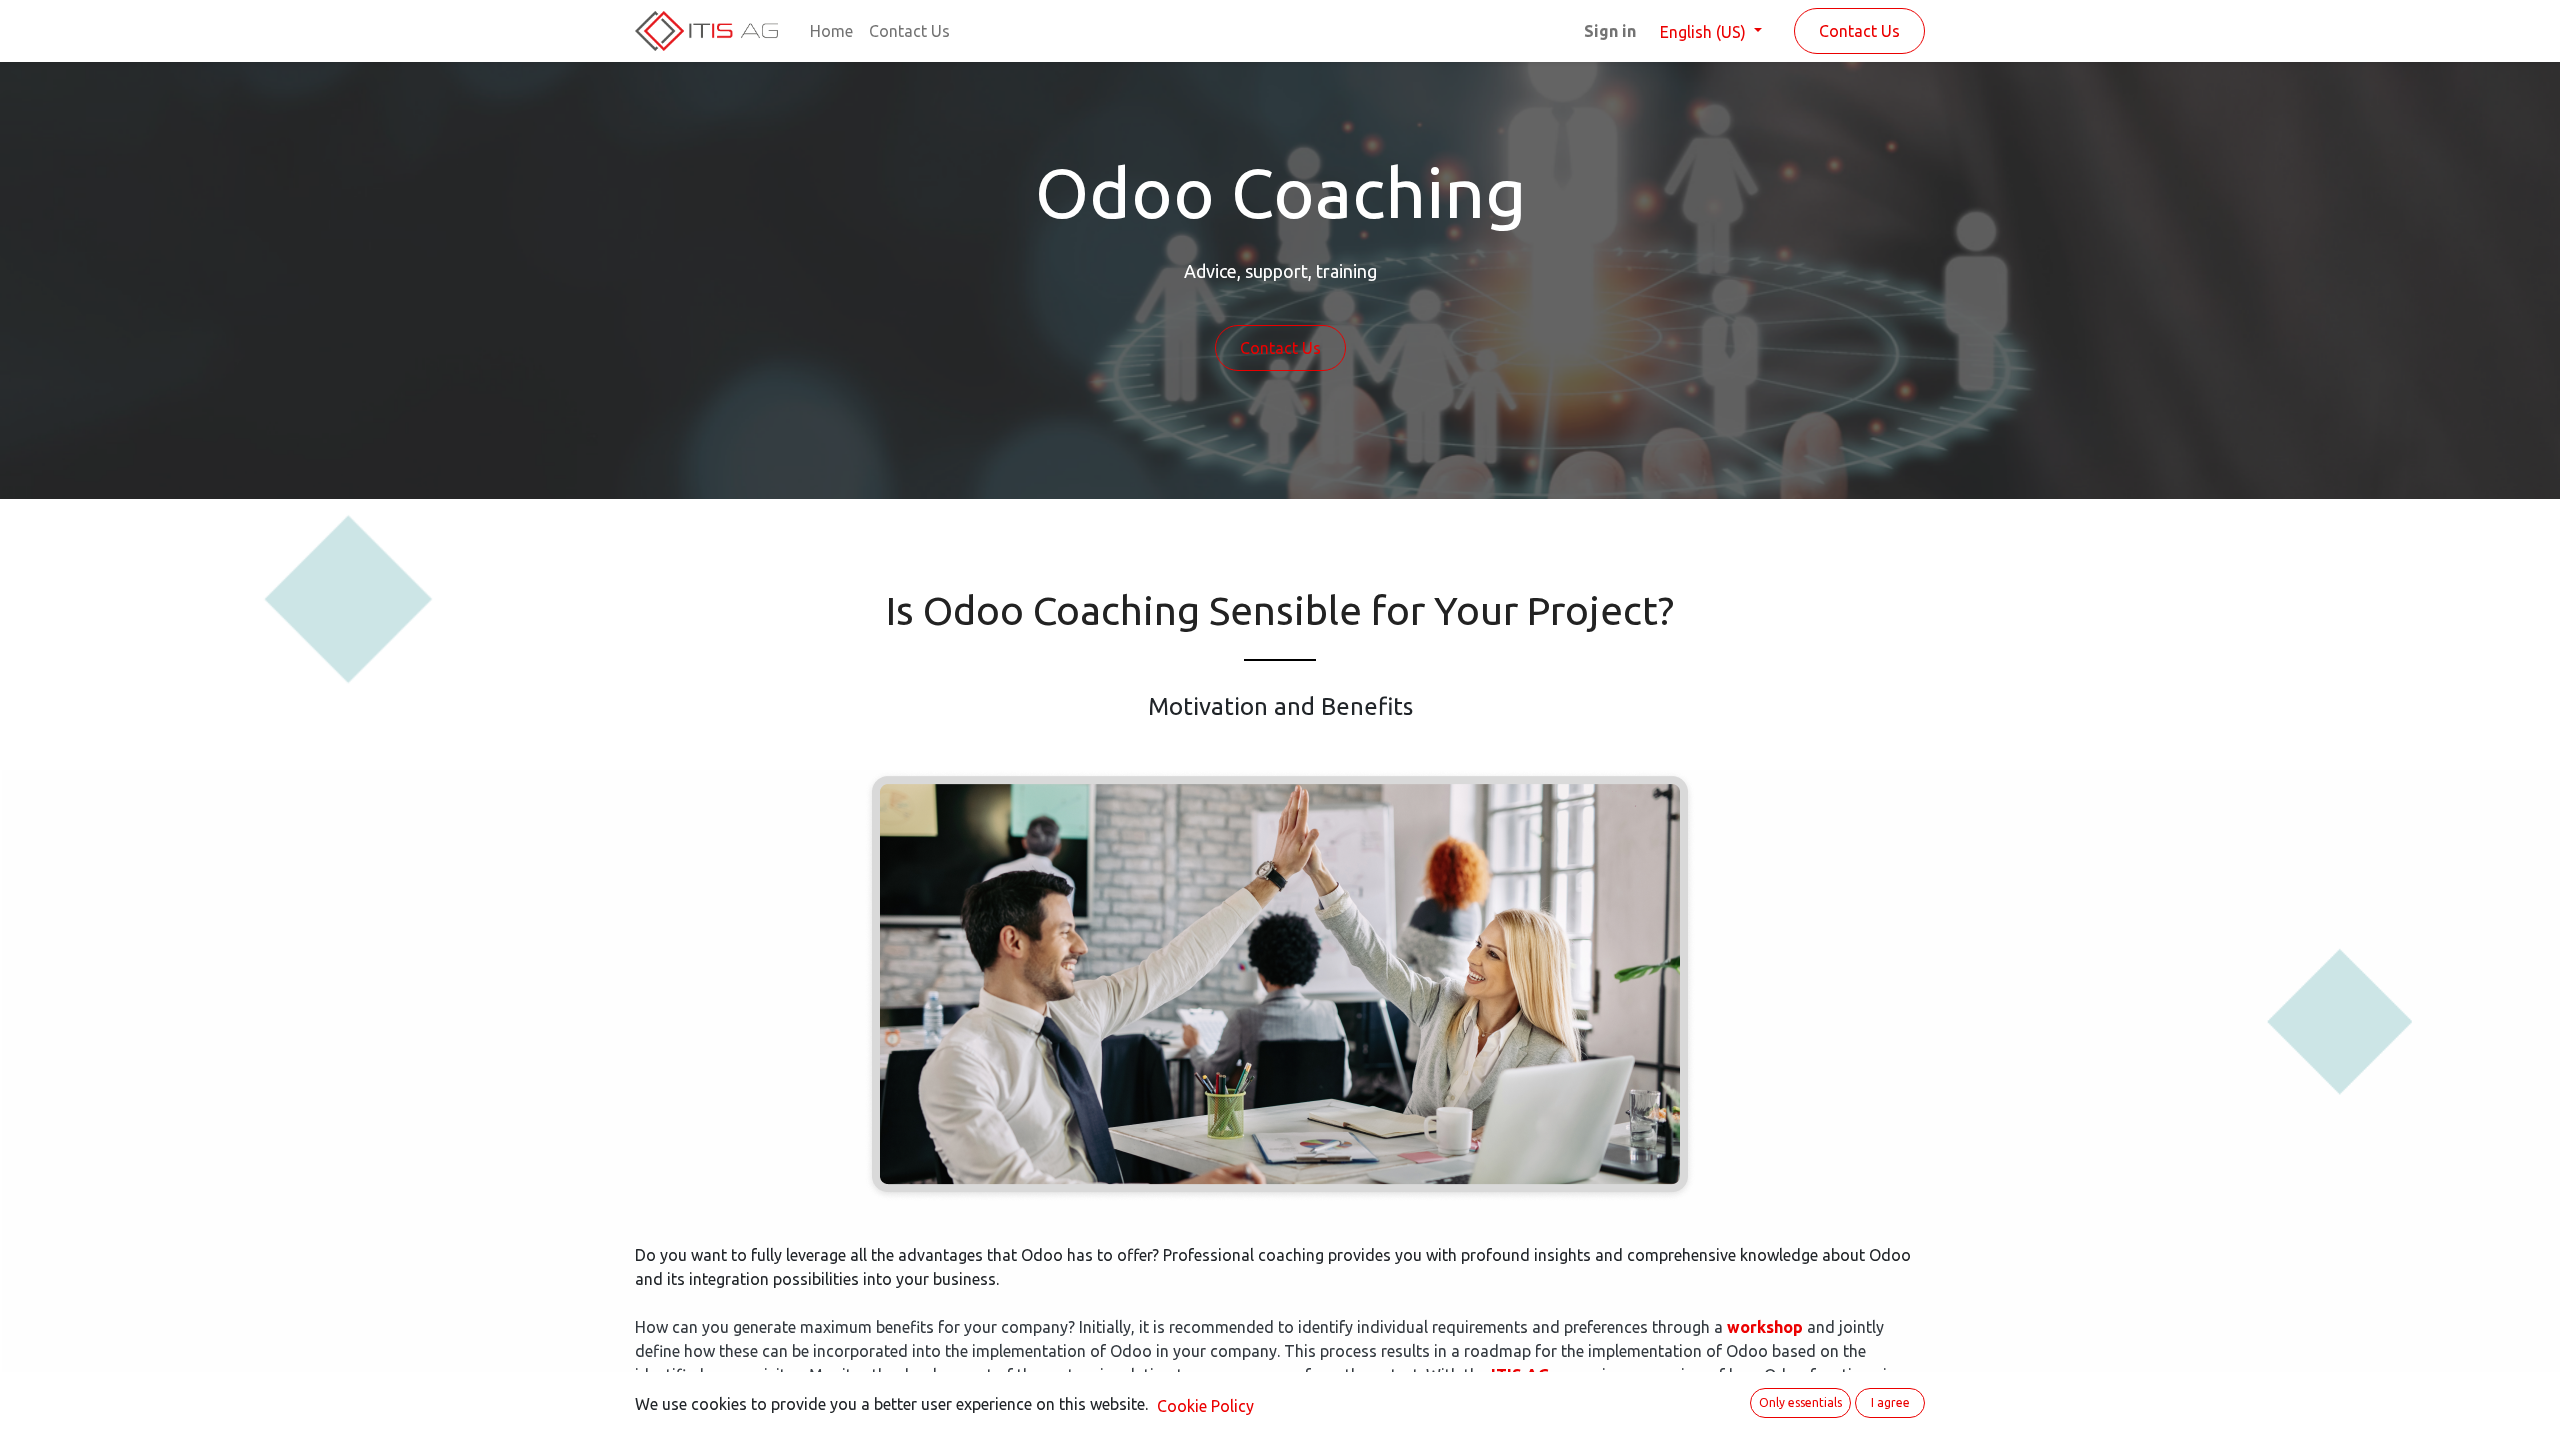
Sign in (1610, 31)
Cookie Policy (1205, 1406)
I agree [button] (1890, 1402)
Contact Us (1859, 31)
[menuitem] (831, 31)
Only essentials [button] (1800, 1402)
